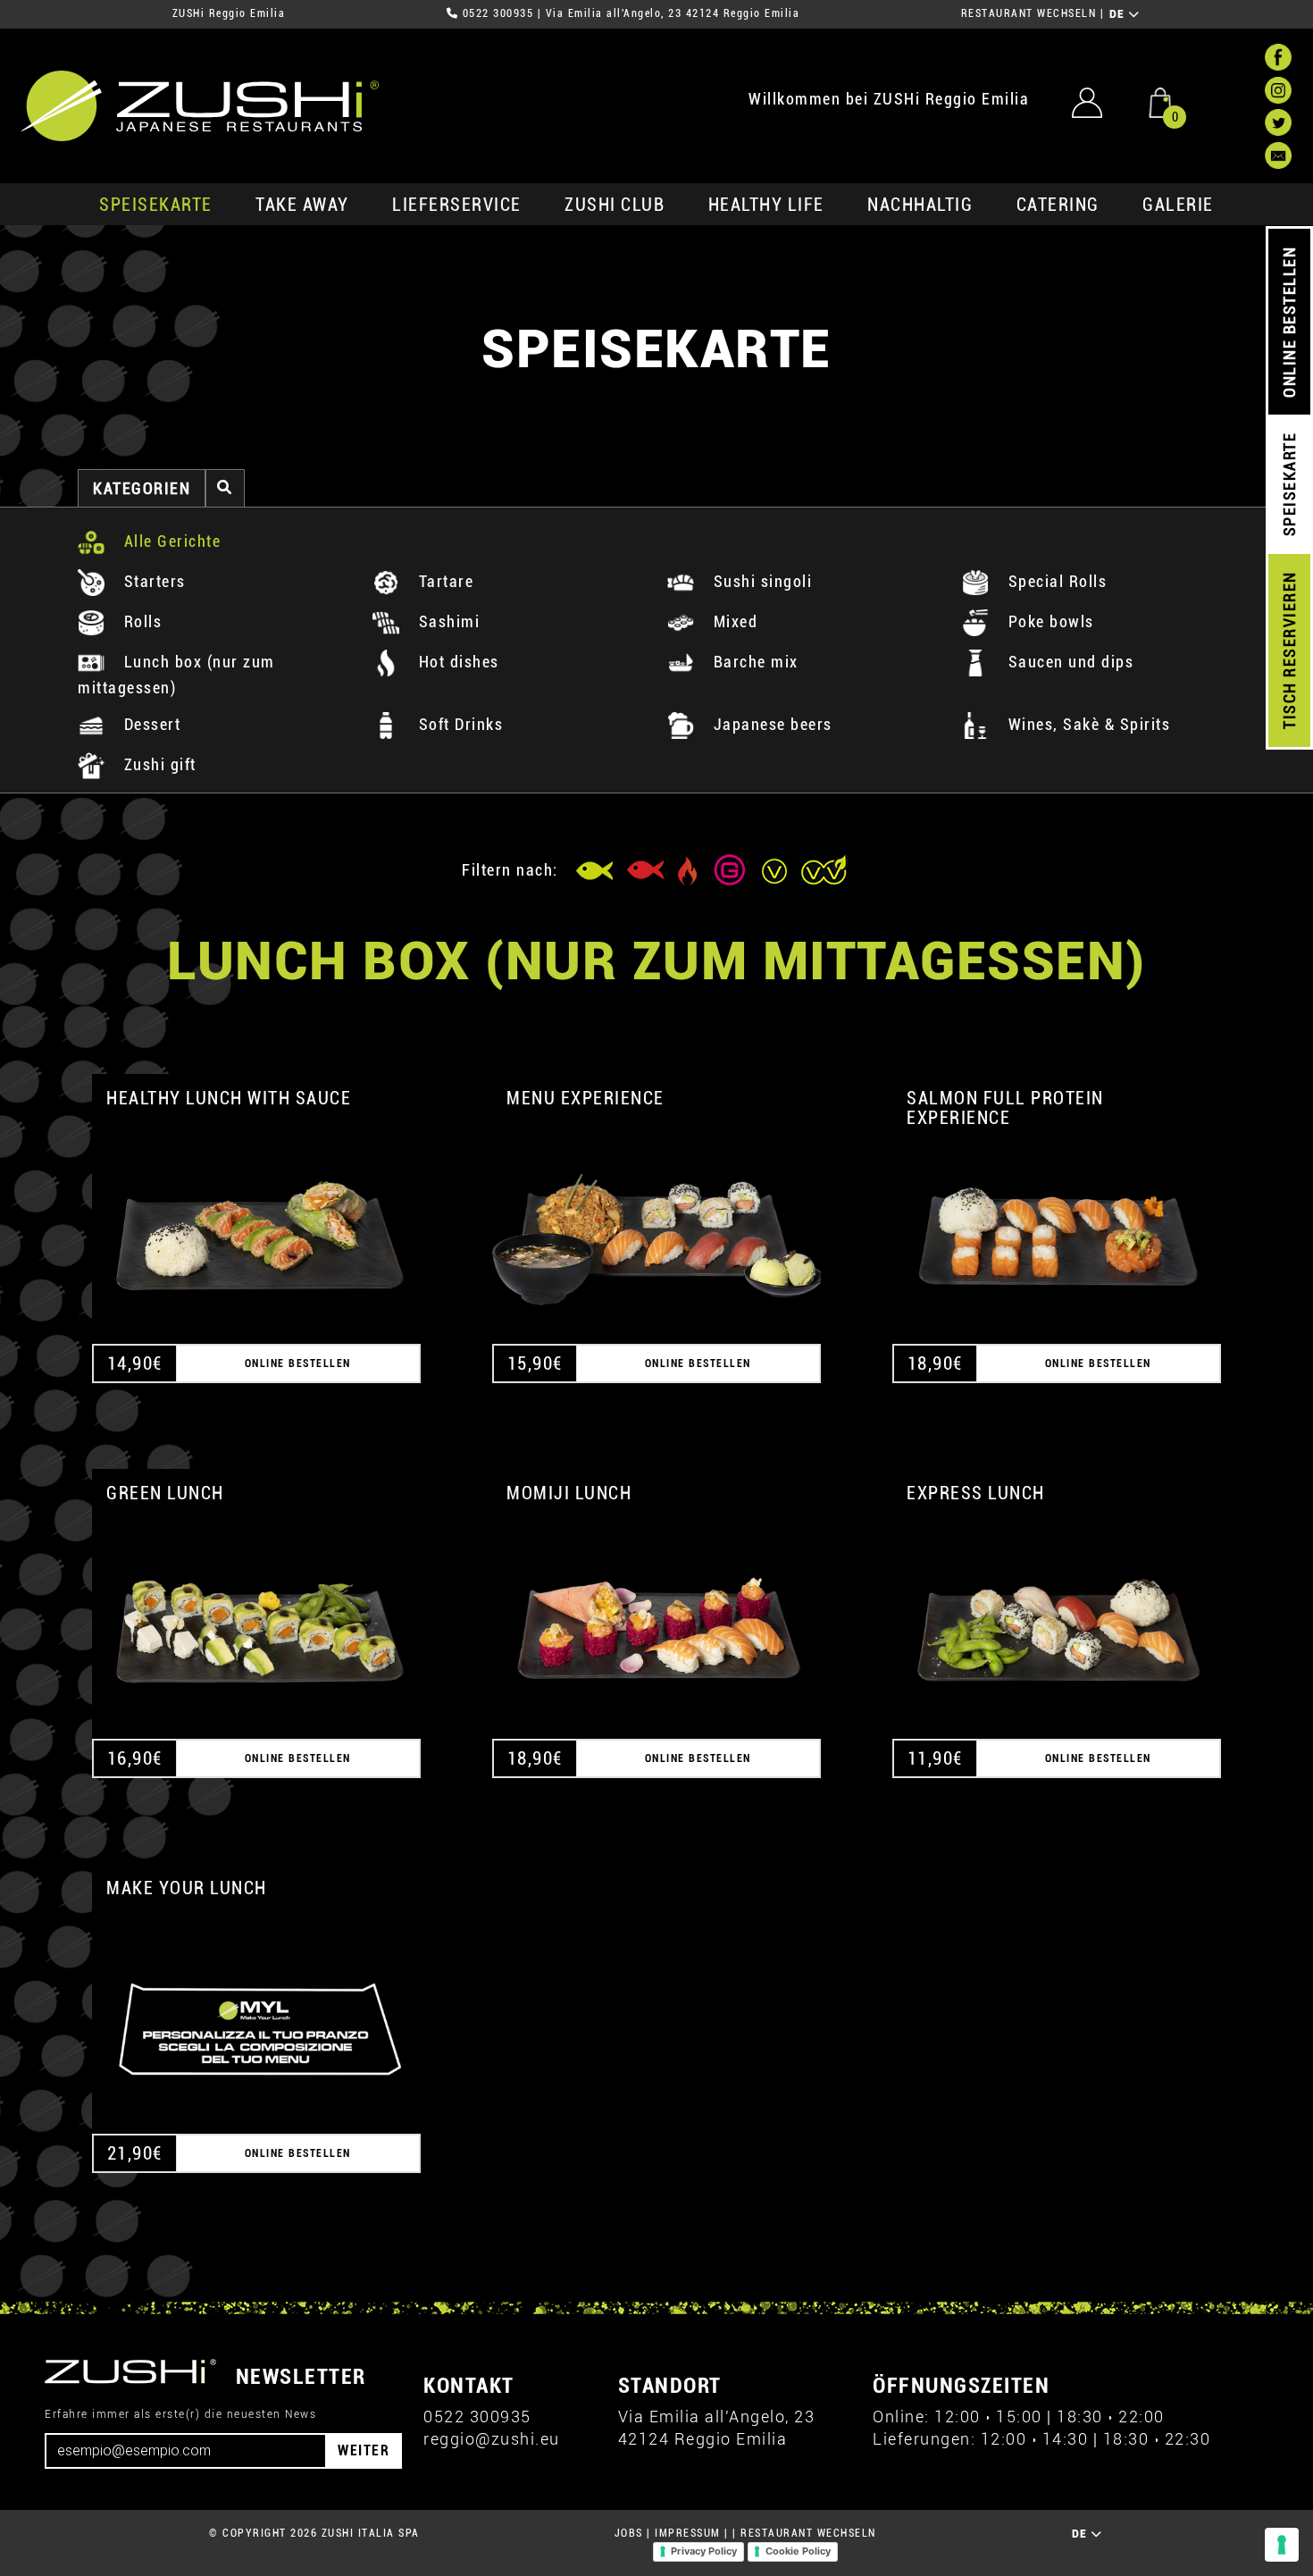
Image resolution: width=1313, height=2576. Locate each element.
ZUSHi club (615, 205)
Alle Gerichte (170, 541)
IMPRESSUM (688, 2533)
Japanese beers (770, 724)
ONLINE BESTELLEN (1289, 322)
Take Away (302, 205)
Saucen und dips (1068, 662)
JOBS (629, 2533)
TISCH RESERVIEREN (1289, 651)
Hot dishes (456, 662)
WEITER (364, 2450)
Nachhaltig (920, 205)
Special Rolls (1055, 581)
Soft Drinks (458, 724)
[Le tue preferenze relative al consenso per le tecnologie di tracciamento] (1282, 2545)
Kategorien (142, 488)
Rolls (140, 621)
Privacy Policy (704, 2551)
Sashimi (447, 621)
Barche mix (753, 662)
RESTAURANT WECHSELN (1029, 13)
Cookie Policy (798, 2551)
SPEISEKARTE (156, 205)
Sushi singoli (760, 581)
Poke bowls (1049, 621)
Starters (152, 581)
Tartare (443, 581)
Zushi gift (158, 764)
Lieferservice (457, 205)
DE (1120, 14)
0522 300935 (498, 13)
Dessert (150, 724)
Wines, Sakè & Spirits (1087, 724)
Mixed (733, 621)
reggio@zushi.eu (492, 2439)
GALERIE (1178, 205)
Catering (1058, 205)
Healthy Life (766, 205)
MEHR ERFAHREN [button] (256, 1219)
